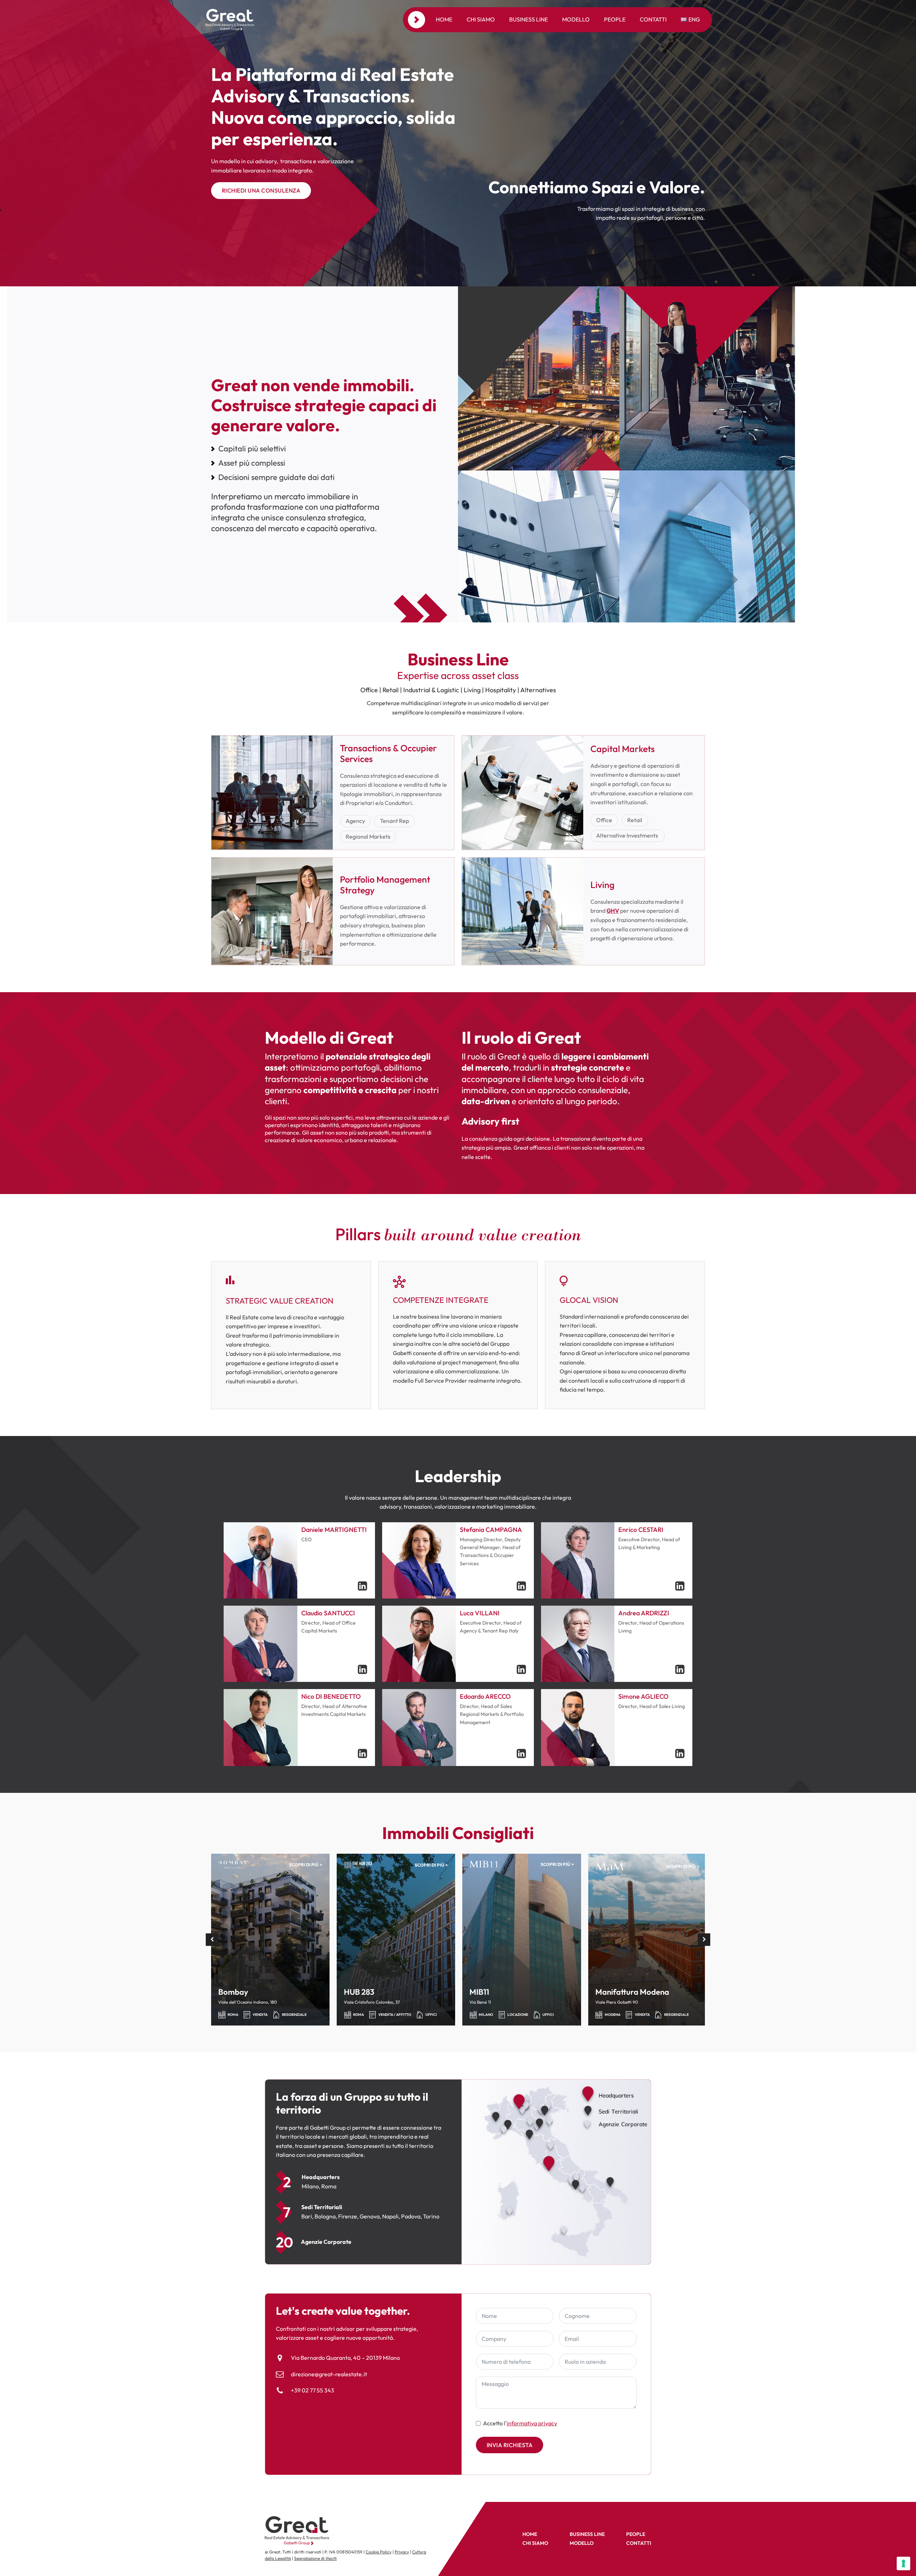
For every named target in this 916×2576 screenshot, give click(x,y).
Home (444, 19)
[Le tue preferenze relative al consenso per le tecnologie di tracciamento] (903, 2563)
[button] (212, 1939)
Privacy (402, 2552)
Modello (576, 19)
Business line (528, 19)
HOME (530, 2534)
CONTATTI (639, 2543)
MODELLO (582, 2543)
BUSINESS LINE (587, 2534)
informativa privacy (532, 2423)
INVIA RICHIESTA (510, 2445)
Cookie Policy (379, 2552)
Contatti (653, 19)
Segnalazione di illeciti (315, 2558)
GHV (613, 911)
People (615, 19)
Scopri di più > (306, 1865)
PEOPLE (636, 2534)
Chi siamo (481, 19)
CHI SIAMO (535, 2543)
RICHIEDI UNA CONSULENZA (261, 190)
